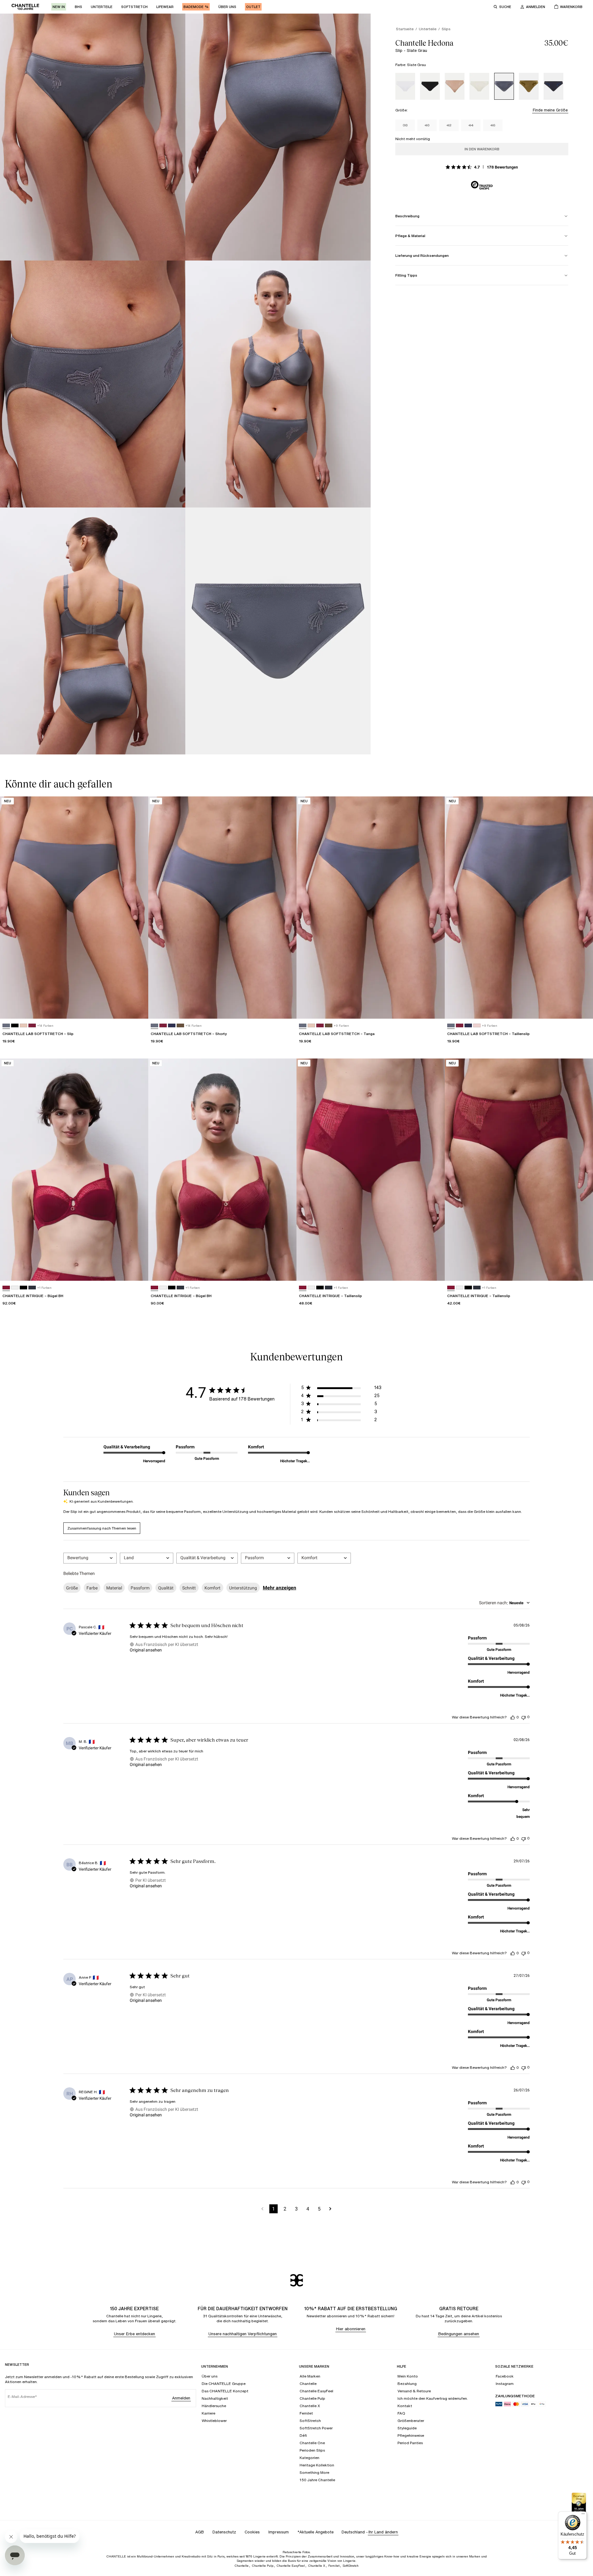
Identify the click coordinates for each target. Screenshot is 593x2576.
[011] (15, 1026)
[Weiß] (405, 86)
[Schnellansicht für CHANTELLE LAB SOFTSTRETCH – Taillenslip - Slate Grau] (582, 1008)
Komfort (212, 1588)
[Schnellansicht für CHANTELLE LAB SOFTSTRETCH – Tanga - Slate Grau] (434, 1008)
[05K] (477, 1026)
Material (114, 1588)
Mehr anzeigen (280, 1588)
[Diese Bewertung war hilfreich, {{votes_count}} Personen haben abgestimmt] (513, 1717)
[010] (15, 1288)
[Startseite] (25, 7)
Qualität (166, 1588)
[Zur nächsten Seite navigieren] (330, 2209)
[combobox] (90, 1558)
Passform (140, 1588)
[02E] (180, 1026)
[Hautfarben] (455, 86)
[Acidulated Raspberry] (6, 1288)
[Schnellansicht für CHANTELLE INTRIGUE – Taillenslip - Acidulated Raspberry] (434, 1270)
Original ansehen (146, 1650)
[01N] (23, 1026)
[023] (172, 1026)
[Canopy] (529, 86)
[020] (32, 1026)
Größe (72, 1588)
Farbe (92, 1588)
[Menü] (583, 2515)
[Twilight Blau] (553, 86)
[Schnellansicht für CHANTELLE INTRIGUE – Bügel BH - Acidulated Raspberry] (138, 1270)
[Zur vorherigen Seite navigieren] (262, 2209)
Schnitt (189, 1588)
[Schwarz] (430, 86)
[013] (32, 1288)
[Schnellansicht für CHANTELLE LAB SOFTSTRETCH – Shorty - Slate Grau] (286, 1008)
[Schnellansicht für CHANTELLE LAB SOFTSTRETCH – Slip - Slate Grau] (138, 1008)
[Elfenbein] (479, 86)
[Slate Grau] (504, 86)
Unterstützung (243, 1588)
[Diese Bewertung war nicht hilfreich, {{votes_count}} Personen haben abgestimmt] (524, 1717)
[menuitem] (59, 7)
